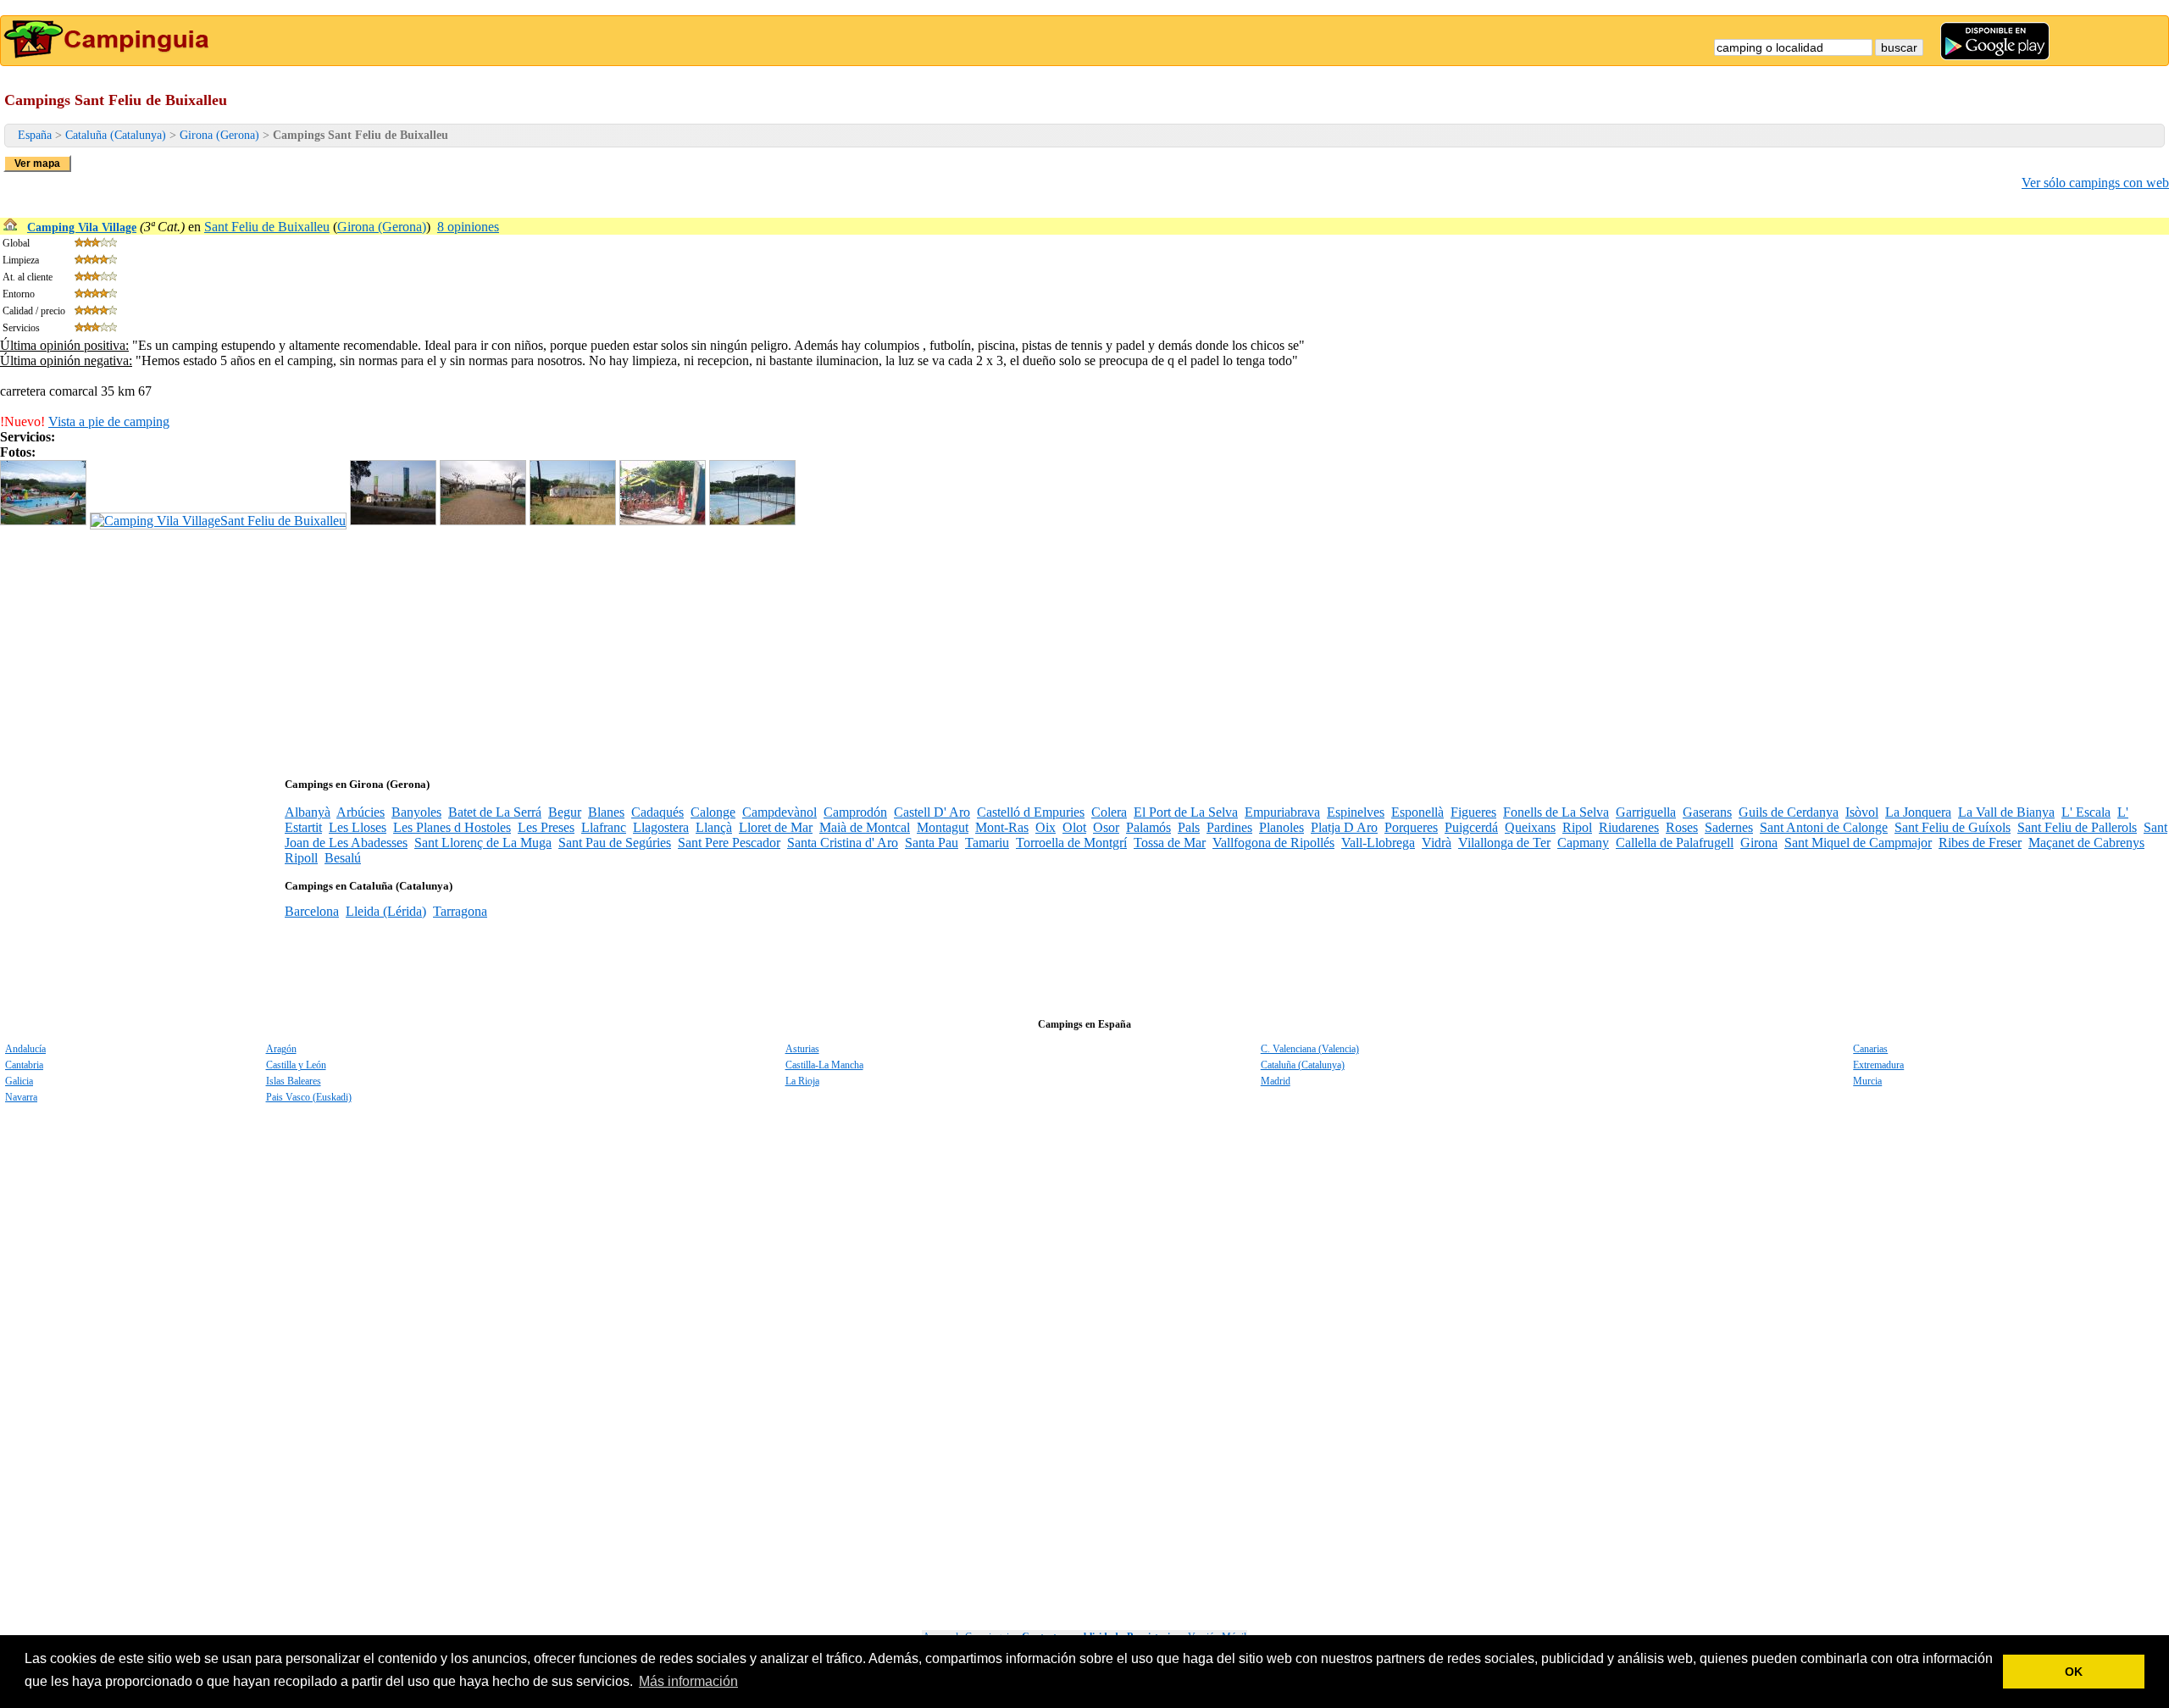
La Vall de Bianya (2006, 812)
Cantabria (24, 1065)
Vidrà (1437, 843)
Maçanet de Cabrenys (2086, 843)
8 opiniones (468, 227)
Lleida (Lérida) (386, 911)
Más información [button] (688, 1681)
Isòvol (1862, 812)
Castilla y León (296, 1065)
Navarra (21, 1097)
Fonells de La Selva (1556, 812)
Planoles (1281, 827)
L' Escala (2086, 812)
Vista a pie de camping (109, 421)
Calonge (713, 812)
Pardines (1229, 827)
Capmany (1583, 843)
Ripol (1577, 827)
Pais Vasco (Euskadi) (309, 1097)
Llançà (714, 827)
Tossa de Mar (1170, 843)
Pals (1189, 827)
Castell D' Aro (932, 812)
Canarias (1870, 1049)
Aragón (281, 1049)
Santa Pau (932, 843)
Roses (1682, 827)
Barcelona (312, 911)
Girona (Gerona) (219, 135)
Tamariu (987, 843)
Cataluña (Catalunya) (116, 135)
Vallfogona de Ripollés (1273, 843)
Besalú (343, 858)
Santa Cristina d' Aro (843, 843)
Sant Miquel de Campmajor (1858, 843)
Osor (1106, 827)
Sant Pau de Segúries (615, 843)
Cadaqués (657, 812)
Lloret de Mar (776, 827)
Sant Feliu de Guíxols (1953, 827)
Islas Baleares (294, 1081)
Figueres (1473, 812)
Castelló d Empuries (1031, 812)
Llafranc (604, 827)
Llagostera (661, 827)
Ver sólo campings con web (2095, 183)
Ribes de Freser (1980, 843)
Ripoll (301, 858)
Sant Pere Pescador (729, 843)
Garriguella (1646, 812)
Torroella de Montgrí (1071, 843)
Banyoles (416, 812)
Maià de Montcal (865, 827)
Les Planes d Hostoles (452, 827)
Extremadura (1878, 1065)
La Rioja (802, 1081)
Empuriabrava (1282, 812)
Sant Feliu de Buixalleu (267, 227)
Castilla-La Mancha (824, 1065)
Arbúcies (361, 812)
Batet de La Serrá (495, 812)
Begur (565, 812)
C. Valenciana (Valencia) (1310, 1049)
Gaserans (1707, 812)
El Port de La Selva (1186, 812)
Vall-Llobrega (1378, 843)
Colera (1109, 812)
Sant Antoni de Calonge (1824, 827)
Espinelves (1356, 812)
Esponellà (1417, 812)
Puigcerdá (1471, 827)
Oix (1046, 827)
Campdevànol (779, 812)
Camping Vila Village (82, 227)
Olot (1074, 827)
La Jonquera (1918, 812)
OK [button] (2074, 1672)
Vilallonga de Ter (1504, 843)
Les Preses (546, 827)
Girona (1759, 843)
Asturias (802, 1049)
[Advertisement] (508, 648)
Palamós (1148, 827)
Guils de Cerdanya (1789, 812)
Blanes (606, 812)
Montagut (943, 827)
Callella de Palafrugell (1675, 843)
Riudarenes (1629, 827)
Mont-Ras (1002, 827)
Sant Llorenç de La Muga (483, 843)
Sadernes (1729, 827)
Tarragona (460, 911)
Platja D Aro (1344, 827)
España (35, 135)
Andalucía (25, 1049)
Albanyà (308, 812)
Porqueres (1411, 827)
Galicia (19, 1081)
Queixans (1530, 827)
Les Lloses (358, 827)
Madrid (1276, 1081)
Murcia (1867, 1081)
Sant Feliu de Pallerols (2077, 827)
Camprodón (855, 812)
